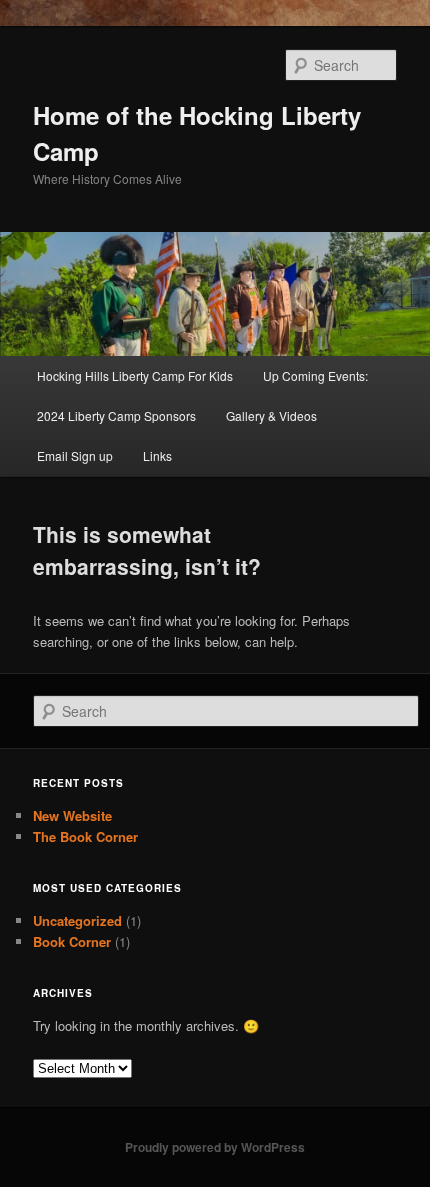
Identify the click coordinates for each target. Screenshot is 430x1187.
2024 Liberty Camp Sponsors (116, 415)
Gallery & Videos (271, 415)
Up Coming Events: (315, 375)
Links (157, 455)
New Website (72, 815)
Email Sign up (75, 455)
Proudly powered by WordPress (215, 1147)
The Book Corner (85, 836)
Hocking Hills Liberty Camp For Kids (135, 375)
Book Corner (72, 941)
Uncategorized (77, 920)
